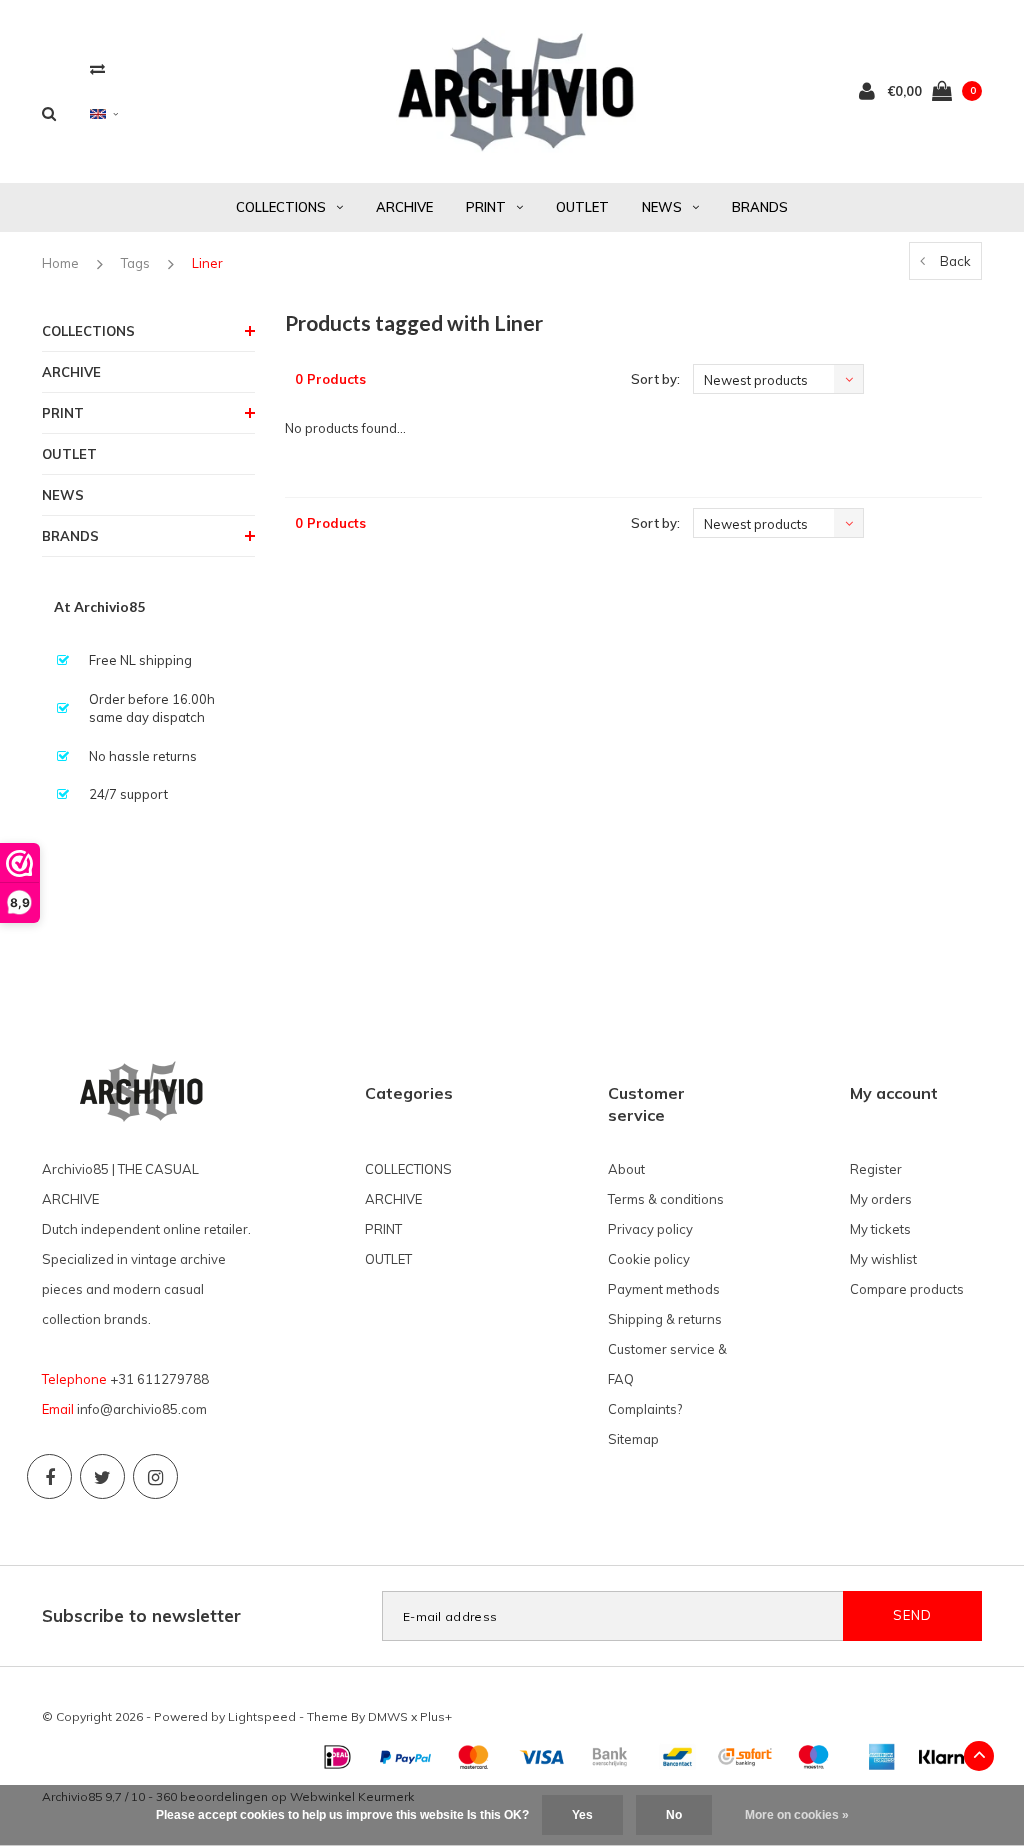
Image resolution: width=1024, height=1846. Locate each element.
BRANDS (760, 207)
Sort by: (655, 379)
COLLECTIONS (281, 207)
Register (876, 1169)
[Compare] (97, 68)
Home (60, 263)
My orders (881, 1199)
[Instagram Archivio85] (155, 1476)
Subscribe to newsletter (141, 1615)
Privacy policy (650, 1229)
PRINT (486, 207)
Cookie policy (649, 1259)
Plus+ (436, 1716)
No (674, 1815)
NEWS (662, 207)
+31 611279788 (159, 1379)
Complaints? (645, 1409)
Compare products (907, 1289)
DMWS (388, 1716)
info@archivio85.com (142, 1409)
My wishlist (883, 1259)
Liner (207, 263)
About (626, 1169)
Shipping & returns (665, 1319)
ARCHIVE (404, 207)
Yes (582, 1815)
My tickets (880, 1229)
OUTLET (582, 207)
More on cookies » (797, 1815)
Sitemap (633, 1439)
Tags (135, 263)
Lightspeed (262, 1716)
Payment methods (664, 1289)
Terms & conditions (666, 1199)
